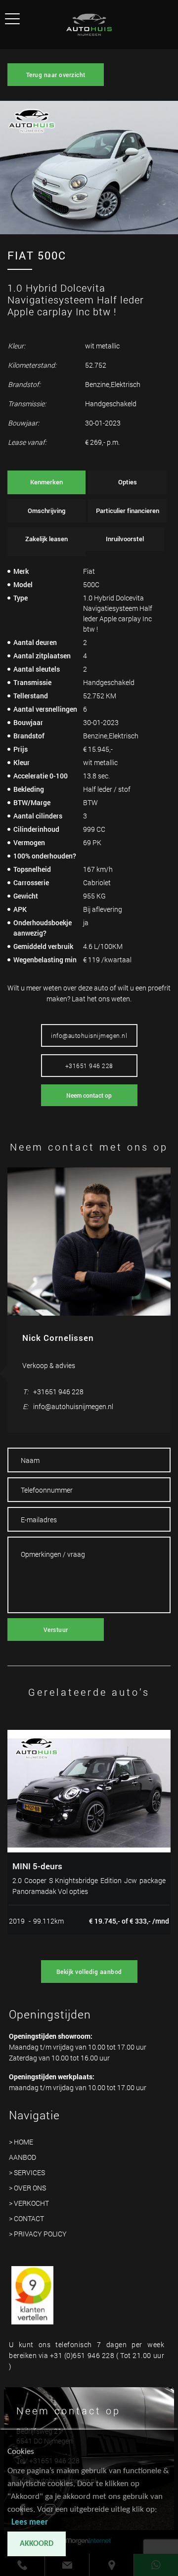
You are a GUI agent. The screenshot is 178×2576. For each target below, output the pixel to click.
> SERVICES (27, 2172)
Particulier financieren (128, 511)
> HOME (21, 2142)
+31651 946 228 (89, 1066)
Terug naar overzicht (56, 75)
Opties (128, 482)
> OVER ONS (27, 2188)
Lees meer (30, 2522)
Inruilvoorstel (125, 539)
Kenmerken (46, 482)
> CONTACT (26, 2218)
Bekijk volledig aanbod (89, 1972)
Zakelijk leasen (46, 539)
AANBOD (22, 2157)
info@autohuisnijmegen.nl (89, 1035)
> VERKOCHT (29, 2203)
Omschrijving (46, 511)
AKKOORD (37, 2544)
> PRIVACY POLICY (38, 2234)
